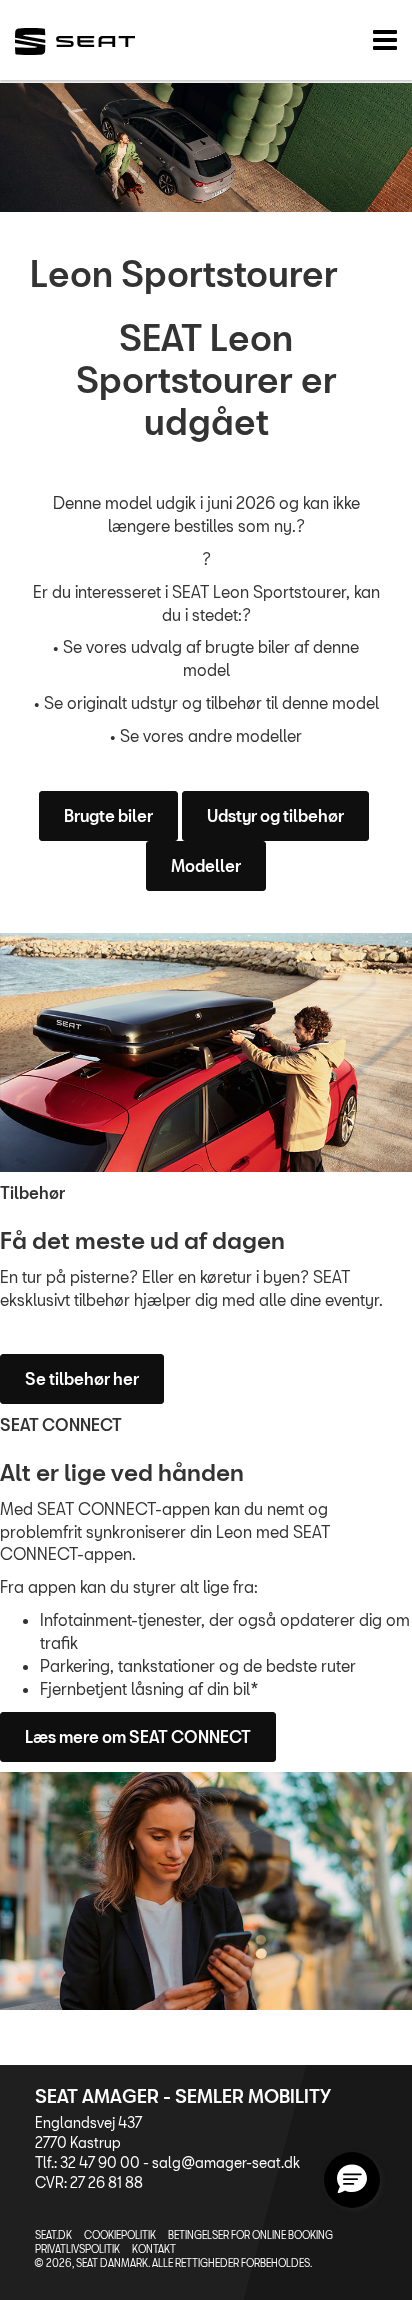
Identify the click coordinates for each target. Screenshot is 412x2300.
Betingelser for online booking (250, 2235)
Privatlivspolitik (77, 2249)
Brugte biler (108, 815)
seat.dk (53, 2235)
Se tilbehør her (82, 1378)
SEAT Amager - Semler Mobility (183, 2096)
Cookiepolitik (120, 2235)
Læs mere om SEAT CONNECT (138, 1736)
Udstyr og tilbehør (275, 815)
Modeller (206, 865)
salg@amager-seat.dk (226, 2162)
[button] (352, 2180)
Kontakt (154, 2249)
